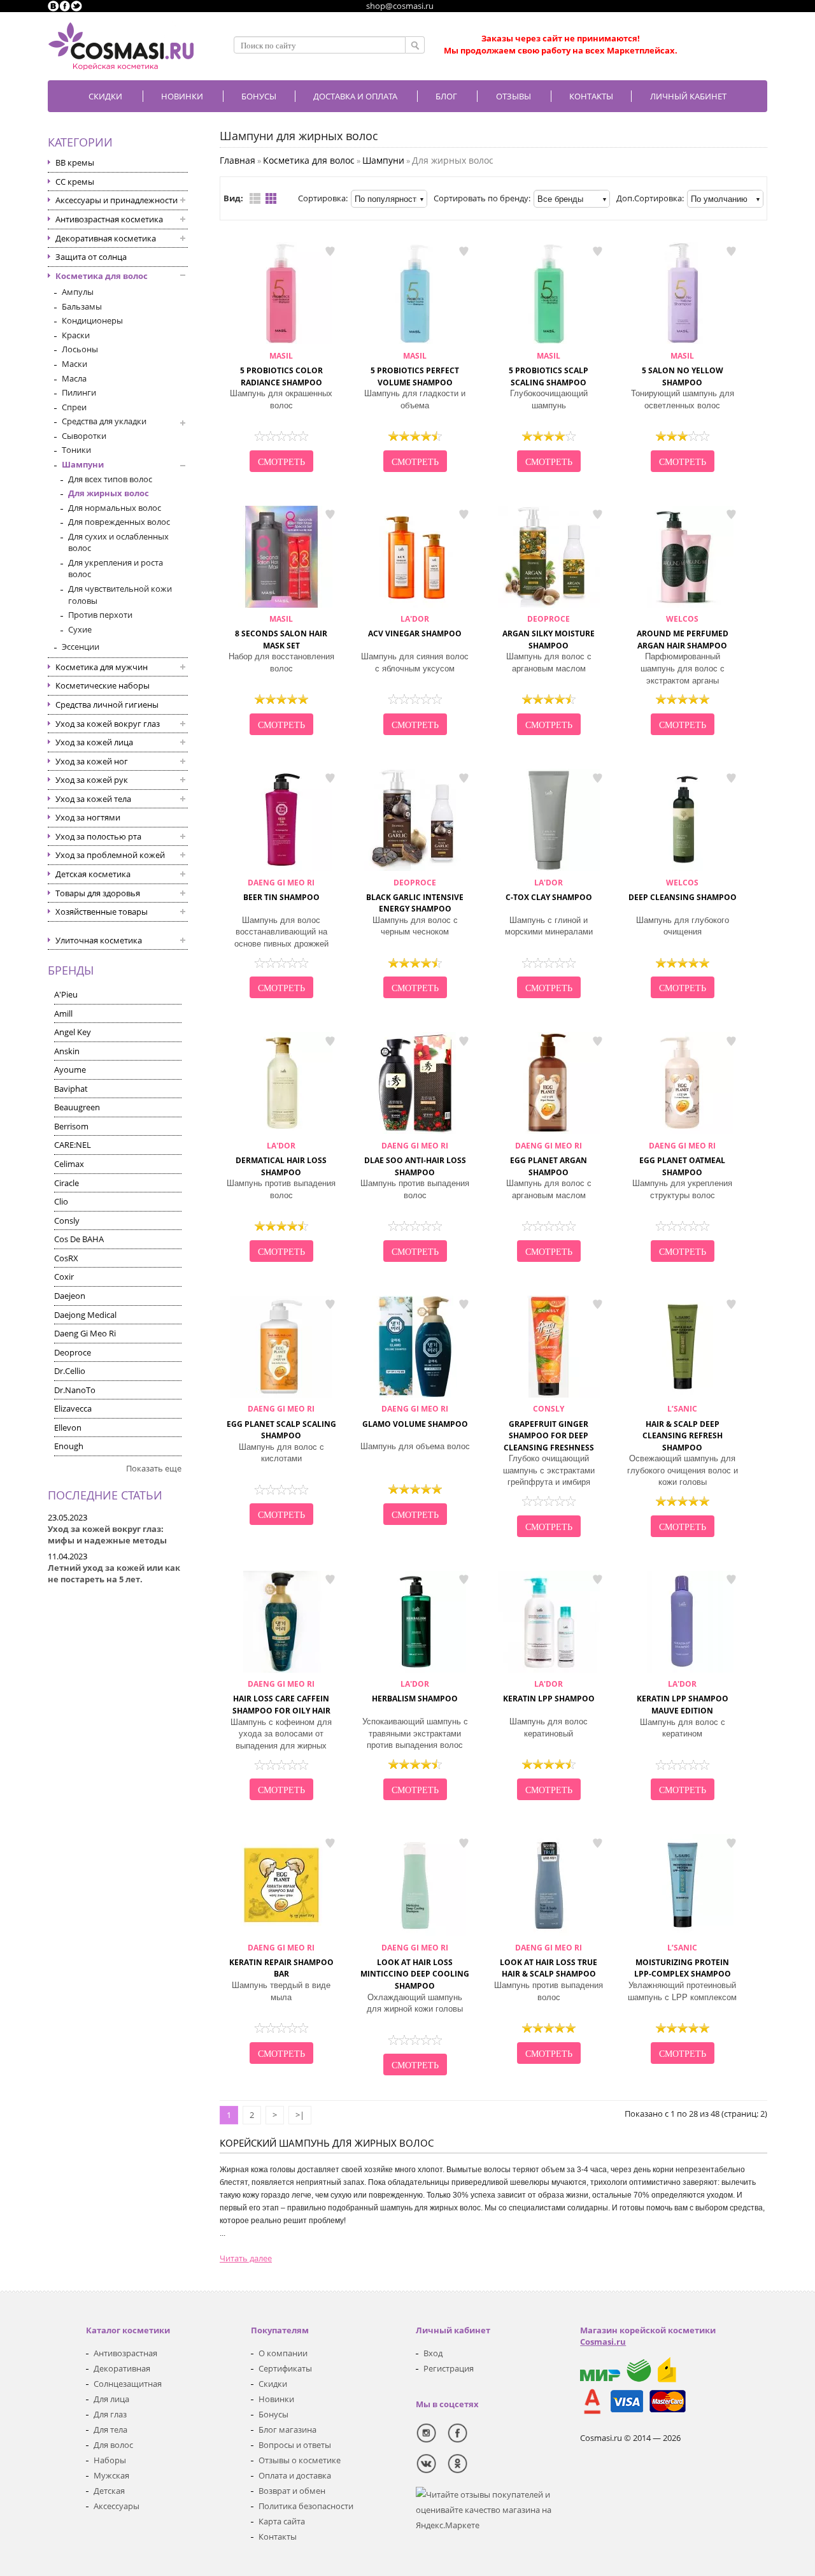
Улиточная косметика (99, 940)
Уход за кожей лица (94, 742)
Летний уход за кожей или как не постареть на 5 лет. (114, 1574)
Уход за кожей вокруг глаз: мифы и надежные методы (107, 1535)
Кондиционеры (92, 320)
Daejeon (70, 1296)
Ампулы (78, 292)
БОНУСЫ (259, 96)
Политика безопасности (306, 2506)
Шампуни (83, 464)
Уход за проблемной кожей (110, 855)
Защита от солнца (91, 257)
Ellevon (68, 1428)
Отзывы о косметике (300, 2460)
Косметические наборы (103, 685)
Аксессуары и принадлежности (117, 200)
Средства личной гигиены (107, 705)
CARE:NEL (73, 1145)
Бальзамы (82, 306)
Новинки (182, 96)
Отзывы (514, 96)
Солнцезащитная (128, 2384)
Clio (61, 1201)
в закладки (330, 251)
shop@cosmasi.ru (400, 6)
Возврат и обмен (292, 2491)
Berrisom (71, 1126)
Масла (74, 378)
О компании (283, 2353)
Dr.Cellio (70, 1371)
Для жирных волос (109, 493)
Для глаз (110, 2414)
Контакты (591, 96)
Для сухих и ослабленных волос (118, 542)
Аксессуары (117, 2506)
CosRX (66, 1258)
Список (255, 198)
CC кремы (75, 182)
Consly (67, 1220)
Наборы (110, 2460)
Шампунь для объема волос (415, 1446)
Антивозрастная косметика (109, 219)
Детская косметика (93, 874)
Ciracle (67, 1183)
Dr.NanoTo (75, 1390)
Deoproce (73, 1352)
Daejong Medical (85, 1315)
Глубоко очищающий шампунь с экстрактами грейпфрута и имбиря (549, 1470)
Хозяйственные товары (102, 912)
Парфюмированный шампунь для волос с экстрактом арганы (683, 668)
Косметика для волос (102, 276)
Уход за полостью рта (98, 836)
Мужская (111, 2475)
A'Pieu (66, 994)
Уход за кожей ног (92, 761)
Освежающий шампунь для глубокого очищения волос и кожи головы (683, 1470)
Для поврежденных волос (119, 522)
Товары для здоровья (98, 893)
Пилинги (79, 392)
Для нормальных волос (115, 508)
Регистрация (449, 2368)
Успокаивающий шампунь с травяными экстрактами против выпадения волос (415, 1733)
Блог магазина (287, 2429)
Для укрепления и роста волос (116, 569)
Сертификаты (285, 2368)
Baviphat (71, 1089)
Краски (76, 335)
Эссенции (81, 647)
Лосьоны (80, 349)
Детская (109, 2491)
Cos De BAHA (79, 1239)
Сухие (80, 629)
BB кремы (75, 162)
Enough (69, 1446)
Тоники (76, 450)
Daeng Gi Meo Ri (85, 1333)
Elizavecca (73, 1408)
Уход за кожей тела (93, 799)
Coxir (64, 1277)
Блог (446, 96)
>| (300, 2115)
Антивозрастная (125, 2353)
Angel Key (73, 1032)
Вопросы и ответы (295, 2445)
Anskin (67, 1051)
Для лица (111, 2399)
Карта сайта (282, 2521)
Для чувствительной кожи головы (120, 595)
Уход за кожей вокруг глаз (108, 724)
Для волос (113, 2445)
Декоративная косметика (106, 238)
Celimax (69, 1164)
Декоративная (122, 2368)
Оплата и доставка (295, 2475)
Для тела (110, 2429)
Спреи (74, 407)
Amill (63, 1013)
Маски (74, 364)
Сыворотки (84, 436)
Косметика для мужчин (102, 667)
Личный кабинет (688, 96)
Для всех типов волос (110, 479)
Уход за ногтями (88, 817)
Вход (433, 2353)
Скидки (105, 96)
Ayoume (70, 1070)
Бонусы (273, 2414)
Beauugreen (77, 1107)
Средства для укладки (104, 421)
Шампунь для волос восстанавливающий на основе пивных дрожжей (281, 932)
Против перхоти (100, 615)
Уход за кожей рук (92, 780)
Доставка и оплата (355, 96)
